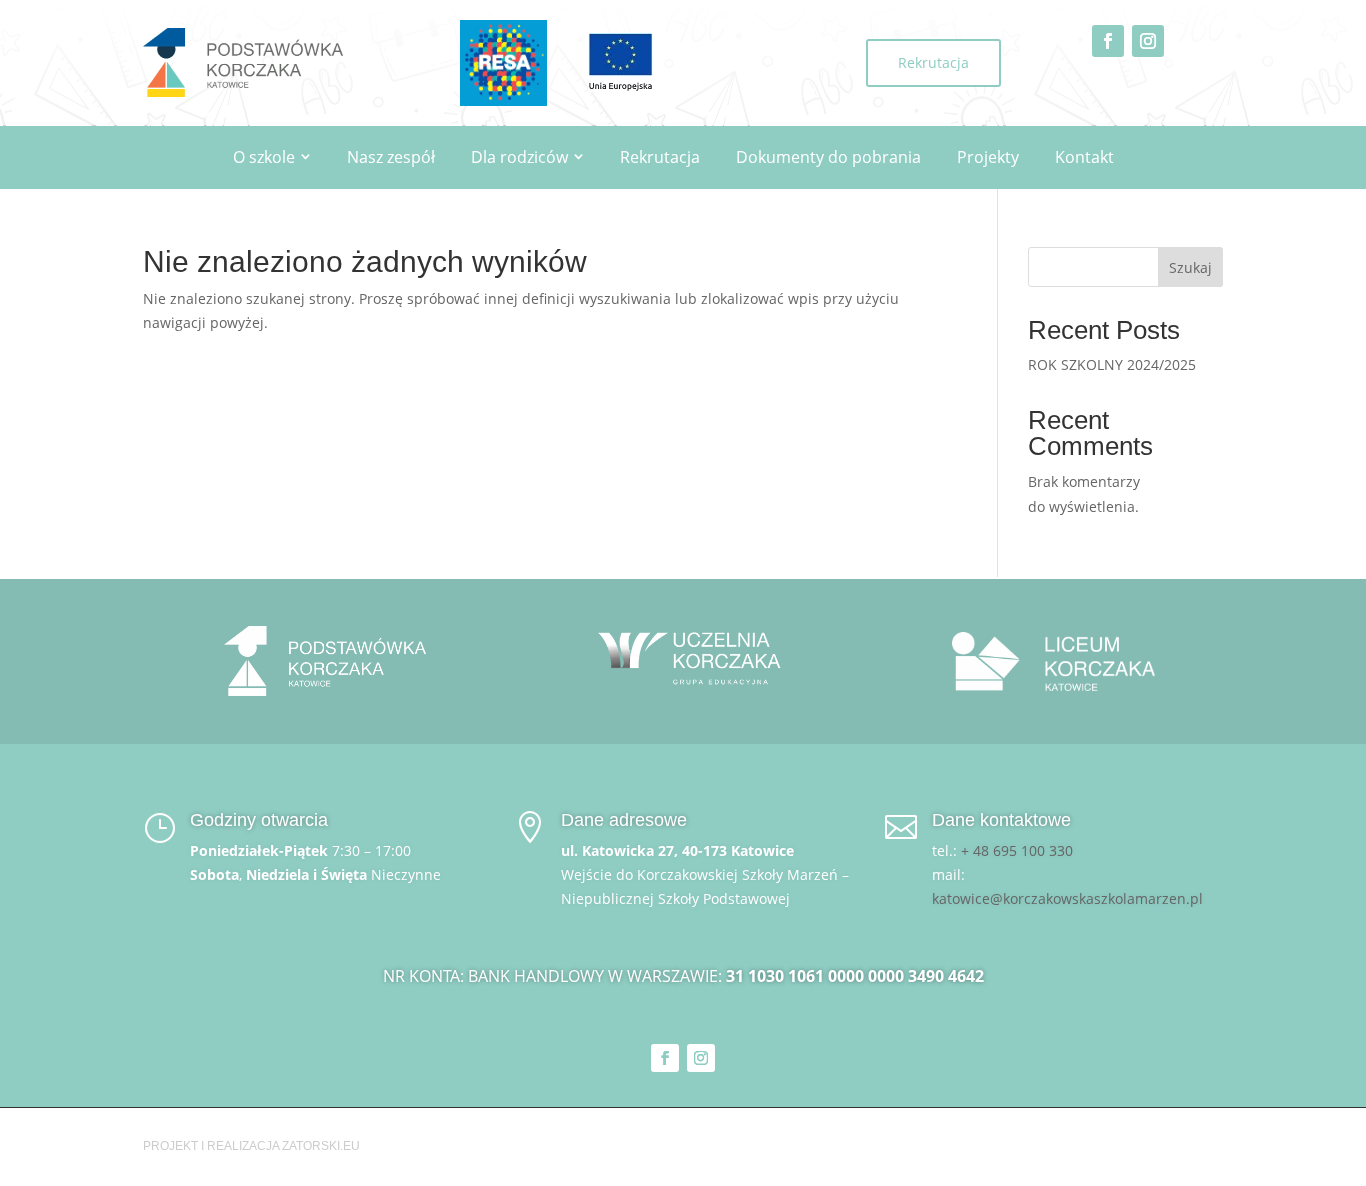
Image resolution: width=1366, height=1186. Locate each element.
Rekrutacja (933, 62)
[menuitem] (272, 157)
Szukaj (1190, 267)
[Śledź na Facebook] (1108, 41)
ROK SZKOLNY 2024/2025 (1112, 364)
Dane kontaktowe (1001, 820)
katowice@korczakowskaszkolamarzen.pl (1067, 898)
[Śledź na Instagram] (1148, 41)
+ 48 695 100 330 (1017, 850)
